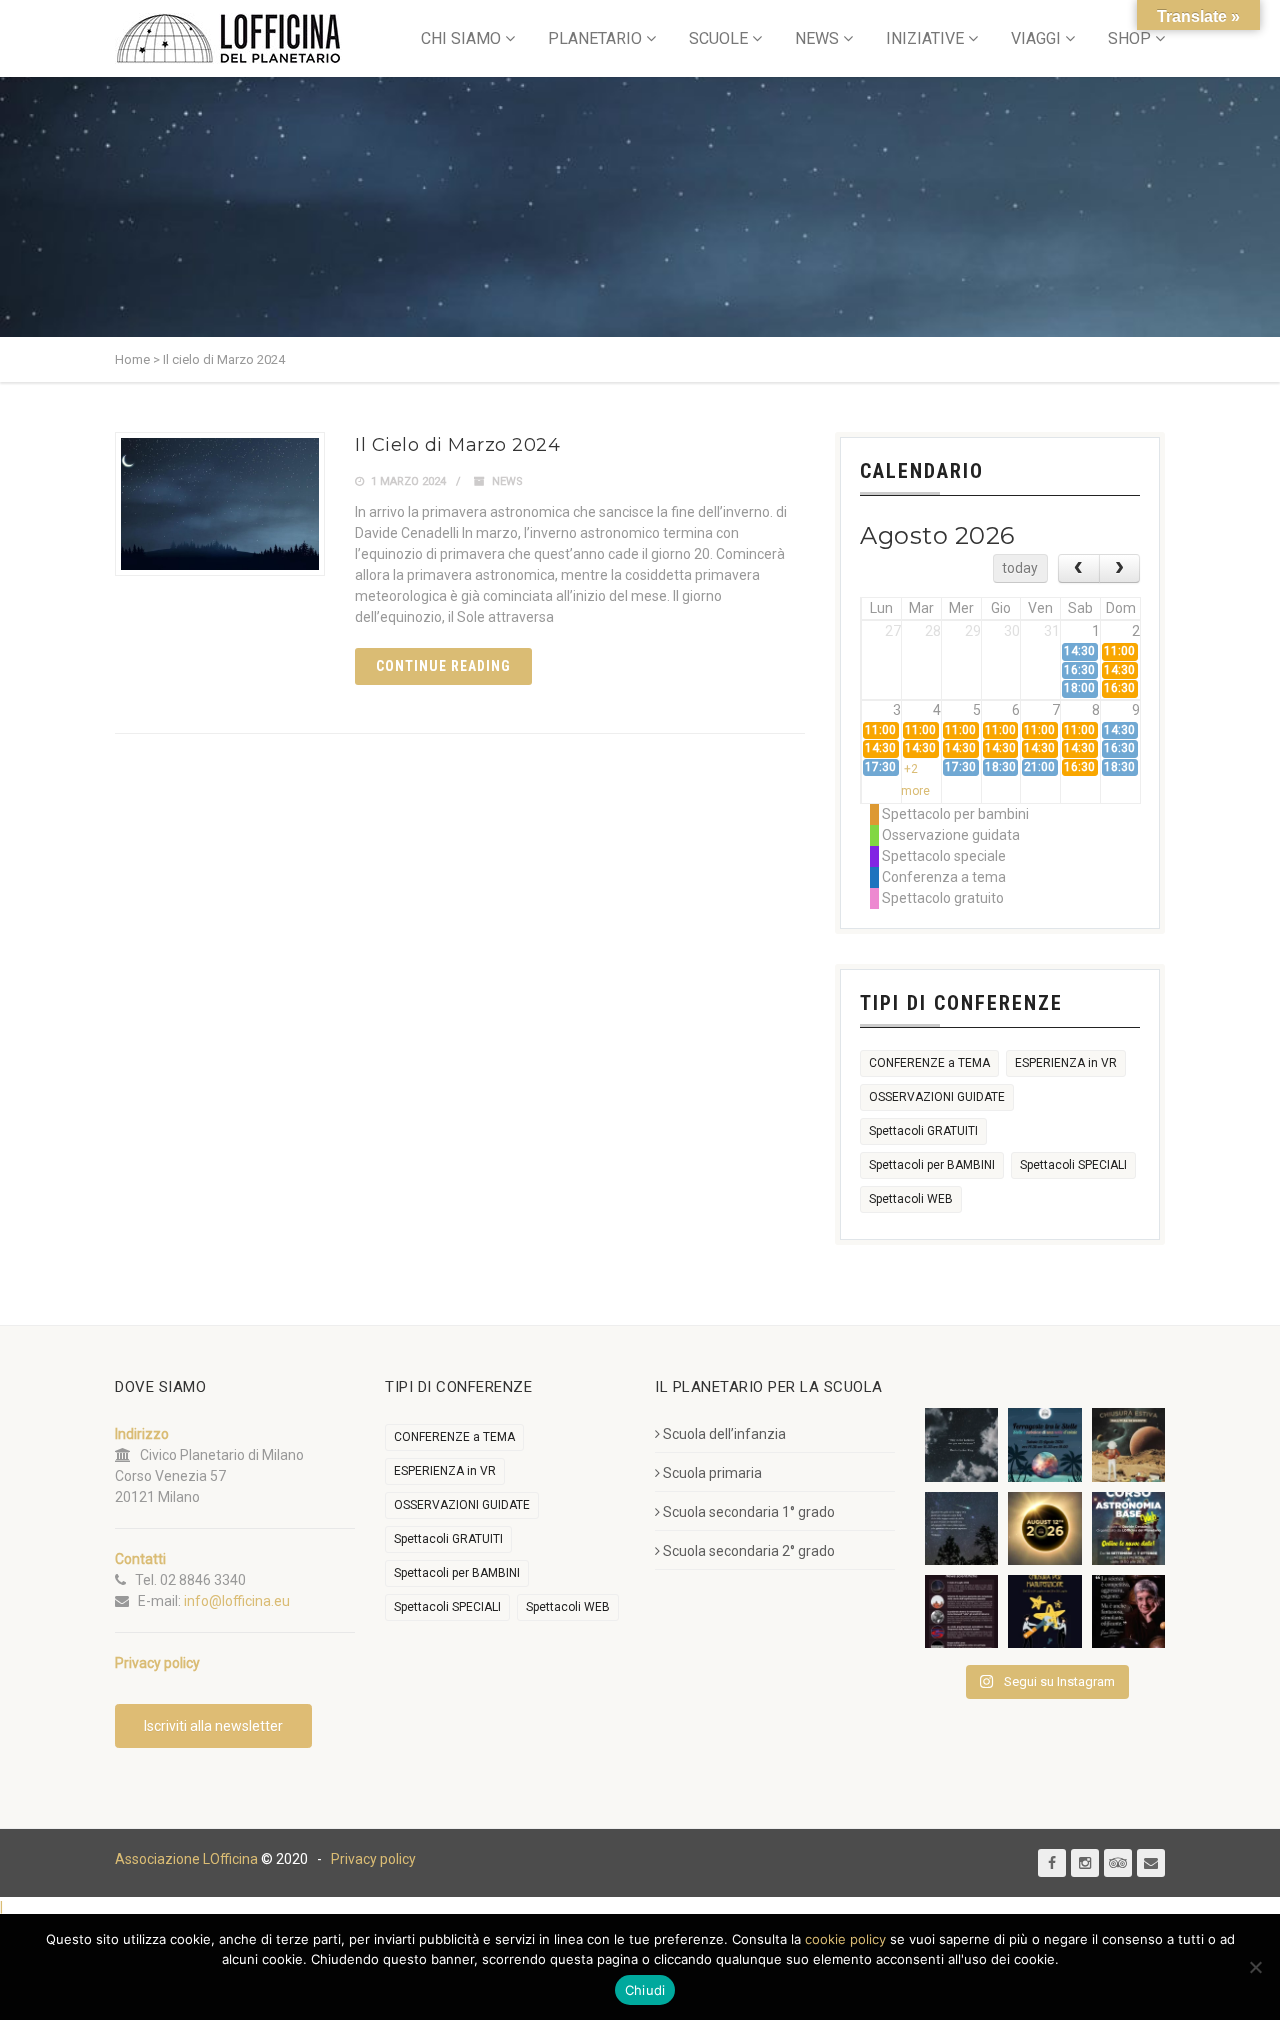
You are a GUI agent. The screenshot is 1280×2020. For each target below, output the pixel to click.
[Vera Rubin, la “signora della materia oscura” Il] (1128, 1611)
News (507, 481)
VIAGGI (1036, 38)
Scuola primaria (712, 1473)
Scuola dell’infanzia (724, 1434)
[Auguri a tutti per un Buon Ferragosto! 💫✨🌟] (961, 1444)
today (1020, 568)
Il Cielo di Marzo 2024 (457, 445)
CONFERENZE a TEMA (929, 1063)
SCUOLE (718, 38)
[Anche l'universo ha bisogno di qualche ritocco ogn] (1044, 1611)
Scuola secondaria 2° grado (749, 1551)
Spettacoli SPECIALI (1073, 1165)
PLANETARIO (595, 38)
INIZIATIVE (925, 38)
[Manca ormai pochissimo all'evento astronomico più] (1044, 1528)
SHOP (1129, 38)
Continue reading (443, 666)
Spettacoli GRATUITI (923, 1131)
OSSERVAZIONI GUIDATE (937, 1097)
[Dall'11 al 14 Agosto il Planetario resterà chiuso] (1128, 1444)
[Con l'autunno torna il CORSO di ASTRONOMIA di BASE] (1128, 1528)
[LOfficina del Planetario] (228, 38)
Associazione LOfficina (186, 1859)
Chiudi (645, 1990)
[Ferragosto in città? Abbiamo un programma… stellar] (1044, 1444)
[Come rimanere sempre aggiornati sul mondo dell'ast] (961, 1611)
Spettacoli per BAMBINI (932, 1165)
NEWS (817, 38)
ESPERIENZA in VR (1066, 1063)
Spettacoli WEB (911, 1199)
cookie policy (845, 1939)
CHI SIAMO (461, 38)
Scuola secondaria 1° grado (749, 1512)
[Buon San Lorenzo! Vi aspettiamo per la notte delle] (961, 1528)
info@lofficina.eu (237, 1601)
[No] (1255, 1967)
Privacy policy (373, 1859)
